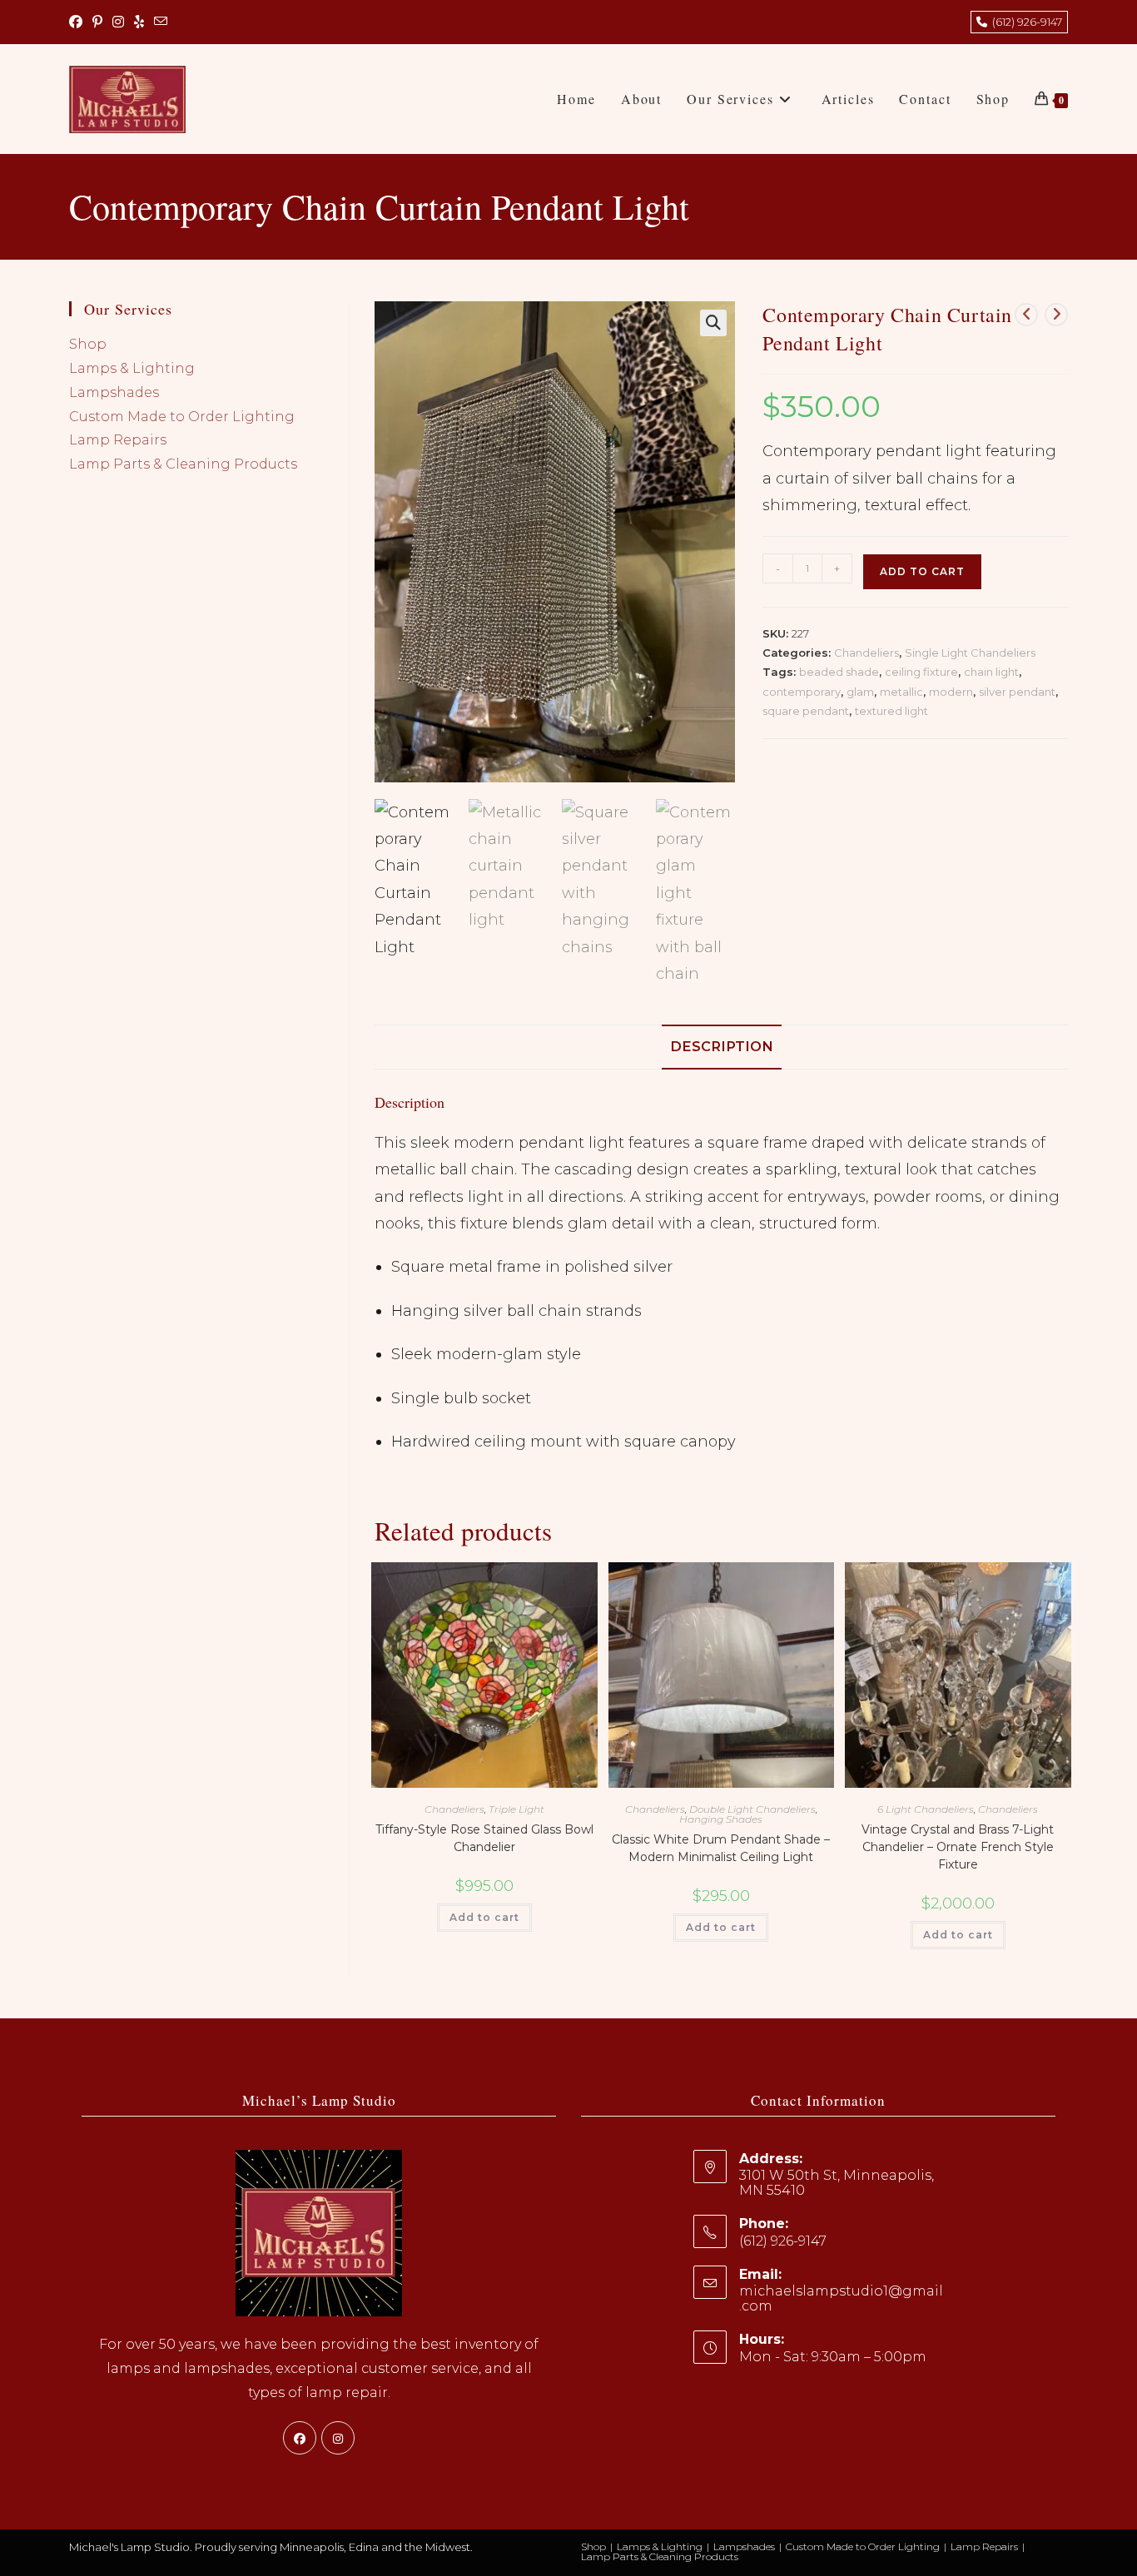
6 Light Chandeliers (926, 1809)
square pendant (806, 711)
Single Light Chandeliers (970, 653)
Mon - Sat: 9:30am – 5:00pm (833, 2357)
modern (951, 692)
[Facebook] (300, 2438)
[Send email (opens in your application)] (161, 22)
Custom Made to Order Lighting (182, 417)
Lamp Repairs (118, 440)
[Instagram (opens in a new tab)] (118, 22)
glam (860, 692)
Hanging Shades (721, 1819)
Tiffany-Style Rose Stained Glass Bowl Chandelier (484, 1838)
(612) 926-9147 (1025, 22)
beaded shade (839, 672)
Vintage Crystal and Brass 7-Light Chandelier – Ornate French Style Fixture (958, 1847)
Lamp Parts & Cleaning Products (183, 464)
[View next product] (1056, 315)
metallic (901, 692)
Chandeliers (866, 653)
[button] (713, 323)
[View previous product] (1026, 315)
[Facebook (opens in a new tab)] (78, 22)
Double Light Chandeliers (752, 1809)
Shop (88, 344)
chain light (991, 672)
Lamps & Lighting (132, 368)
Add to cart (922, 571)
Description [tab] (722, 1046)
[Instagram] (338, 2438)
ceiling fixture (921, 672)
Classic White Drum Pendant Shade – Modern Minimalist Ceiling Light (721, 1848)
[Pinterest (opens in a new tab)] (97, 22)
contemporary (802, 692)
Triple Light (516, 1809)
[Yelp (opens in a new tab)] (139, 22)
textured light (891, 711)
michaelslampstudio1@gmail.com (841, 2298)
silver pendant (1017, 692)
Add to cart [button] (484, 1917)
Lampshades (114, 392)
